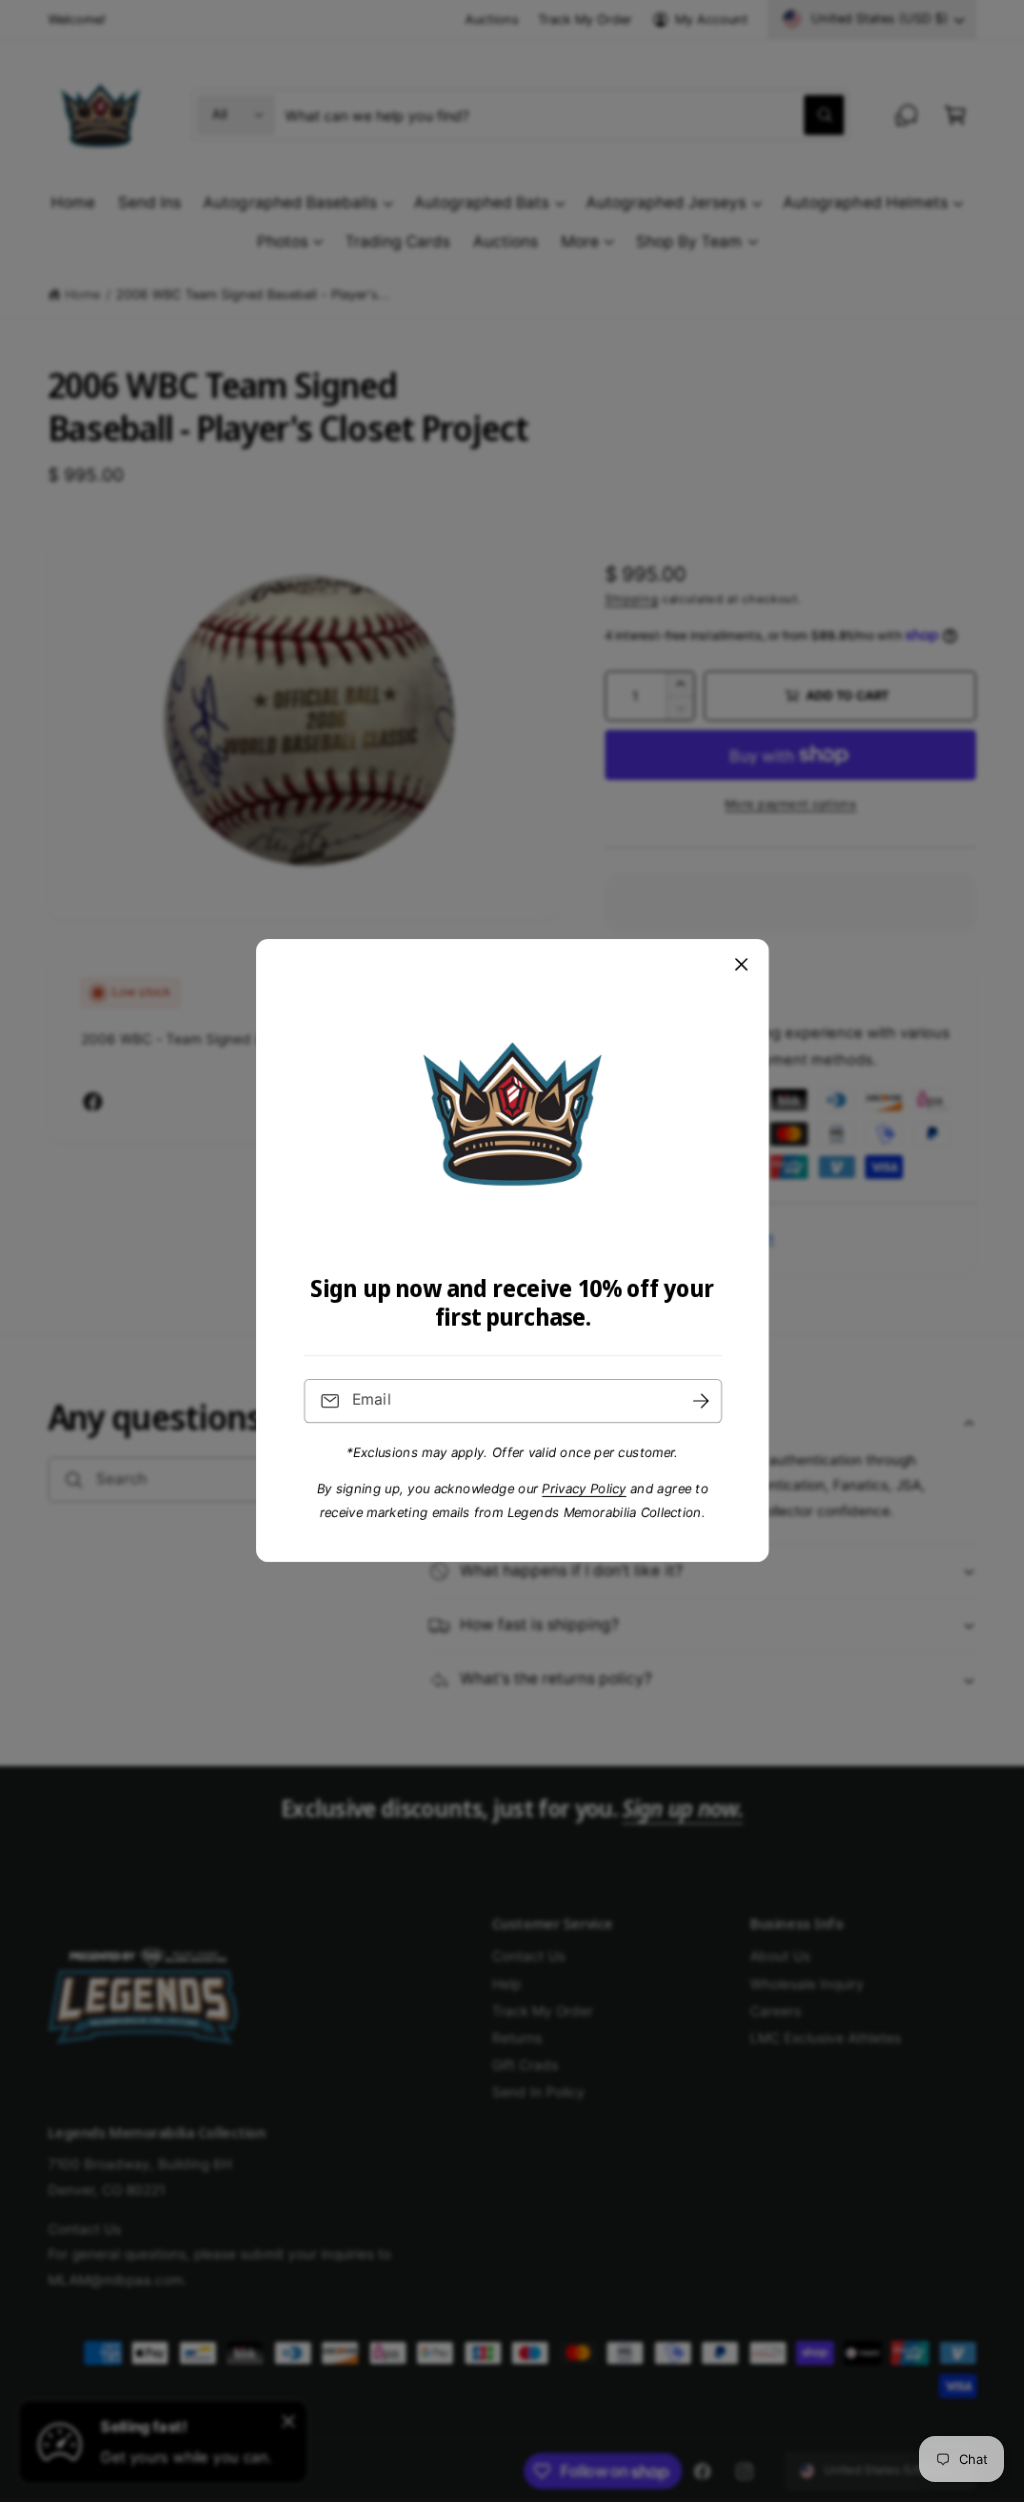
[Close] (741, 965)
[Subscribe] (700, 1401)
